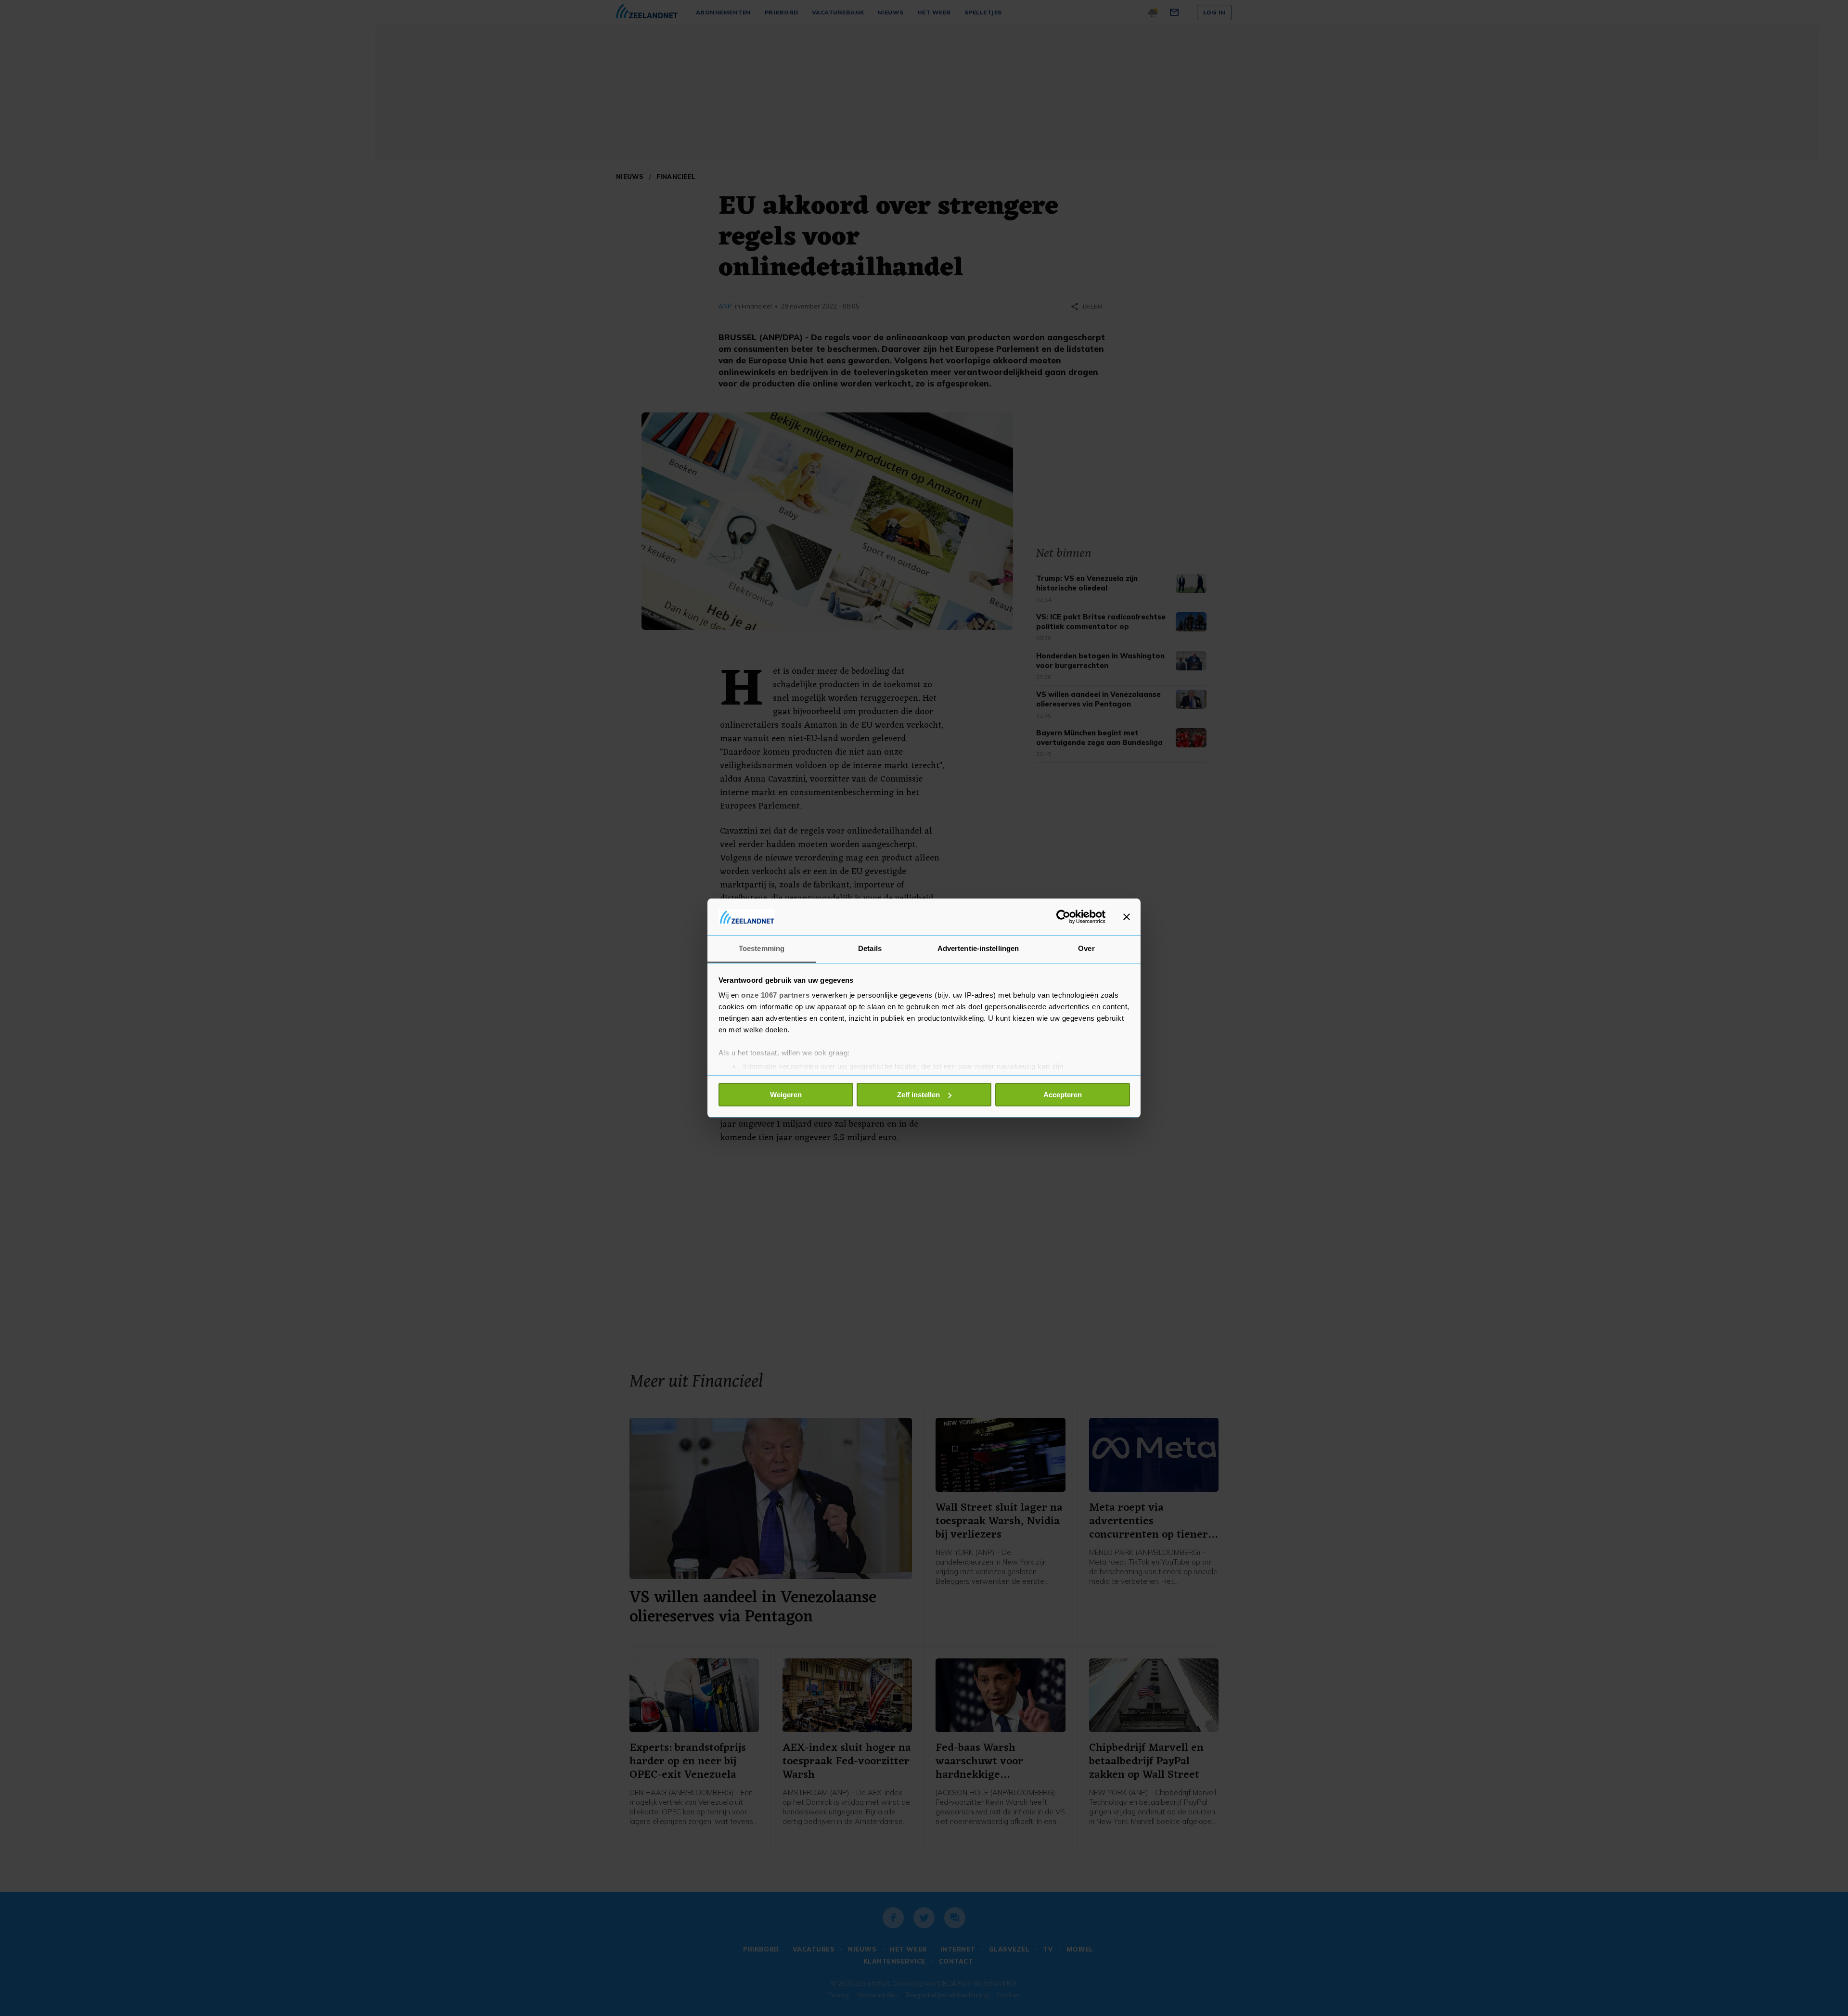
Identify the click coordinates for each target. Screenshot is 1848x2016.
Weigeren (786, 1095)
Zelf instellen (918, 1095)
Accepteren (1063, 1095)
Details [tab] (870, 948)
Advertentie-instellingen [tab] (978, 948)
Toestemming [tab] (762, 948)
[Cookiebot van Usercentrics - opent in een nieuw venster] (1063, 917)
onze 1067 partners (775, 995)
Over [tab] (1086, 948)
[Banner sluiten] (1127, 917)
